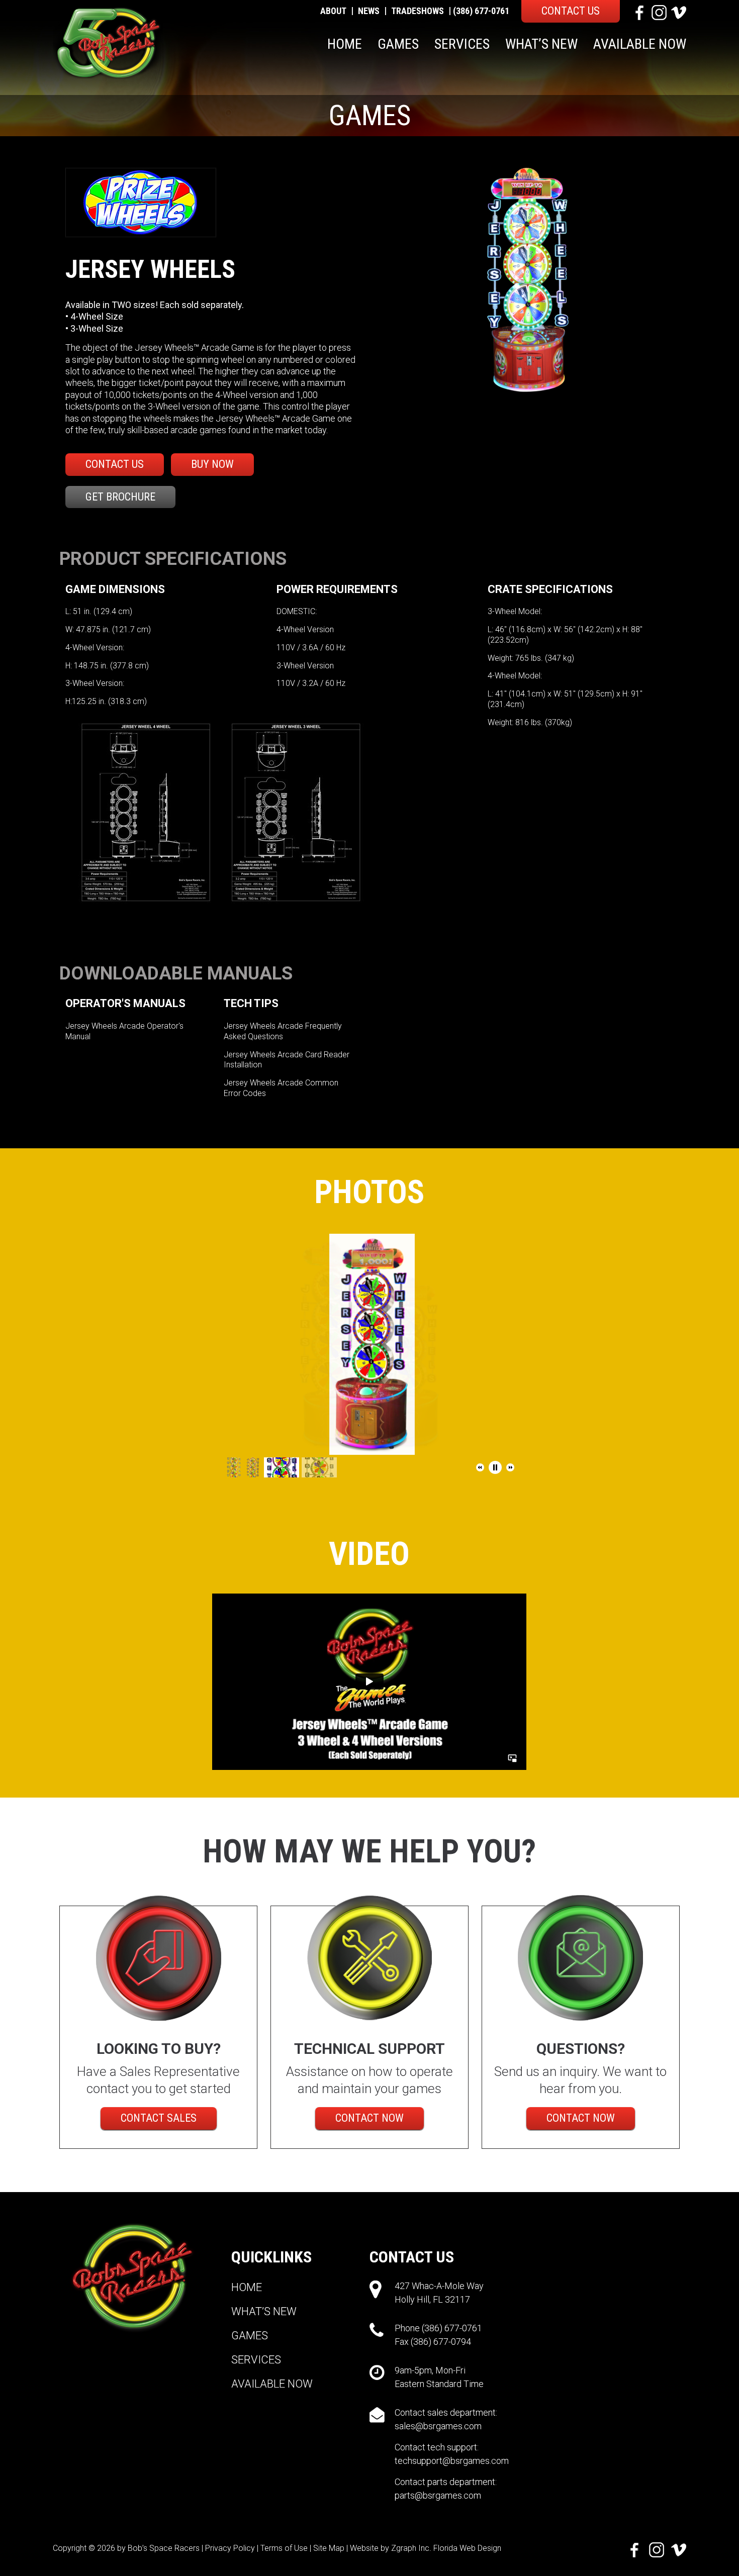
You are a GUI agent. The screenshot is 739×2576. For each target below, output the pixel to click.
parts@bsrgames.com (438, 2495)
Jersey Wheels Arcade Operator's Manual (124, 1031)
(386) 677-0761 (481, 11)
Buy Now (212, 464)
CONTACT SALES (159, 2118)
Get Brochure (120, 497)
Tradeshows (418, 11)
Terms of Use (284, 2548)
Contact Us (571, 11)
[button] (480, 1467)
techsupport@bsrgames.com (452, 2461)
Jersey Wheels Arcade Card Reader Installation (287, 1060)
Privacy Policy (230, 2548)
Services (462, 44)
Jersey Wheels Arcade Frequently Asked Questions (283, 1031)
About (333, 11)
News (369, 11)
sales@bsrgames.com (438, 2426)
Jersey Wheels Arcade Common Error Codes (281, 1088)
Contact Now (369, 2118)
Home (345, 44)
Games (398, 44)
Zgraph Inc (410, 2548)
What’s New (541, 44)
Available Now (640, 44)
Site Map (329, 2548)
